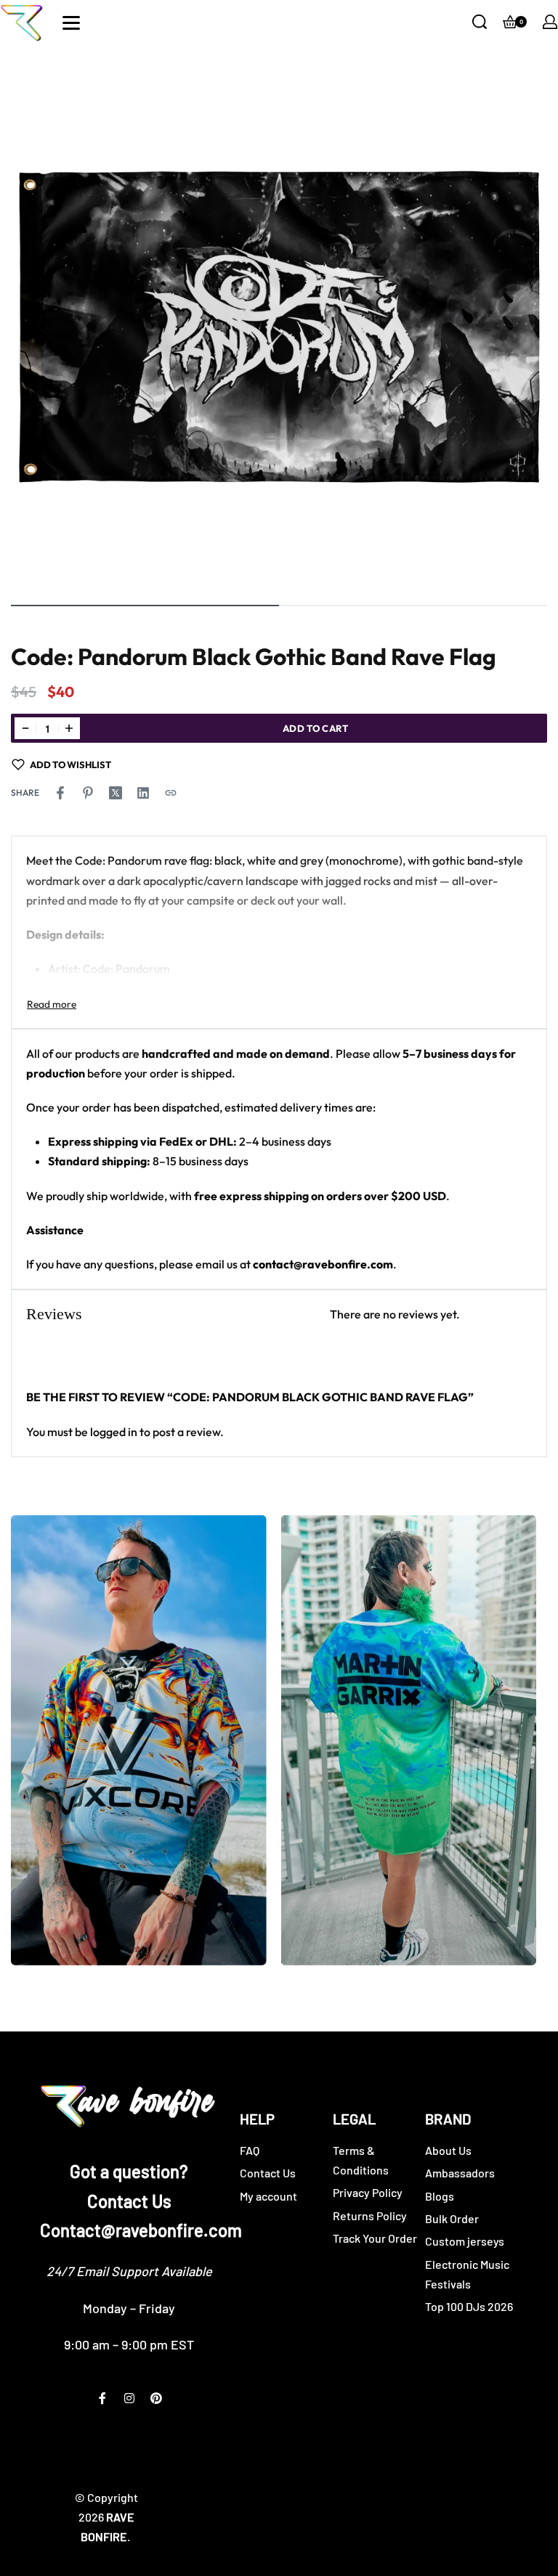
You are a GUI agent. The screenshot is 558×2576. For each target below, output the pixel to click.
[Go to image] (145, 606)
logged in (114, 1432)
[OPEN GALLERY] (279, 322)
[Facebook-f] (102, 2398)
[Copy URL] (171, 793)
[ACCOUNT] (550, 22)
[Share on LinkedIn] (143, 793)
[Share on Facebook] (60, 793)
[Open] (71, 23)
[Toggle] (52, 1004)
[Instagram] (129, 2398)
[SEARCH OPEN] (480, 22)
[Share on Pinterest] (88, 793)
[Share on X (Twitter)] (116, 793)
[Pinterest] (156, 2398)
